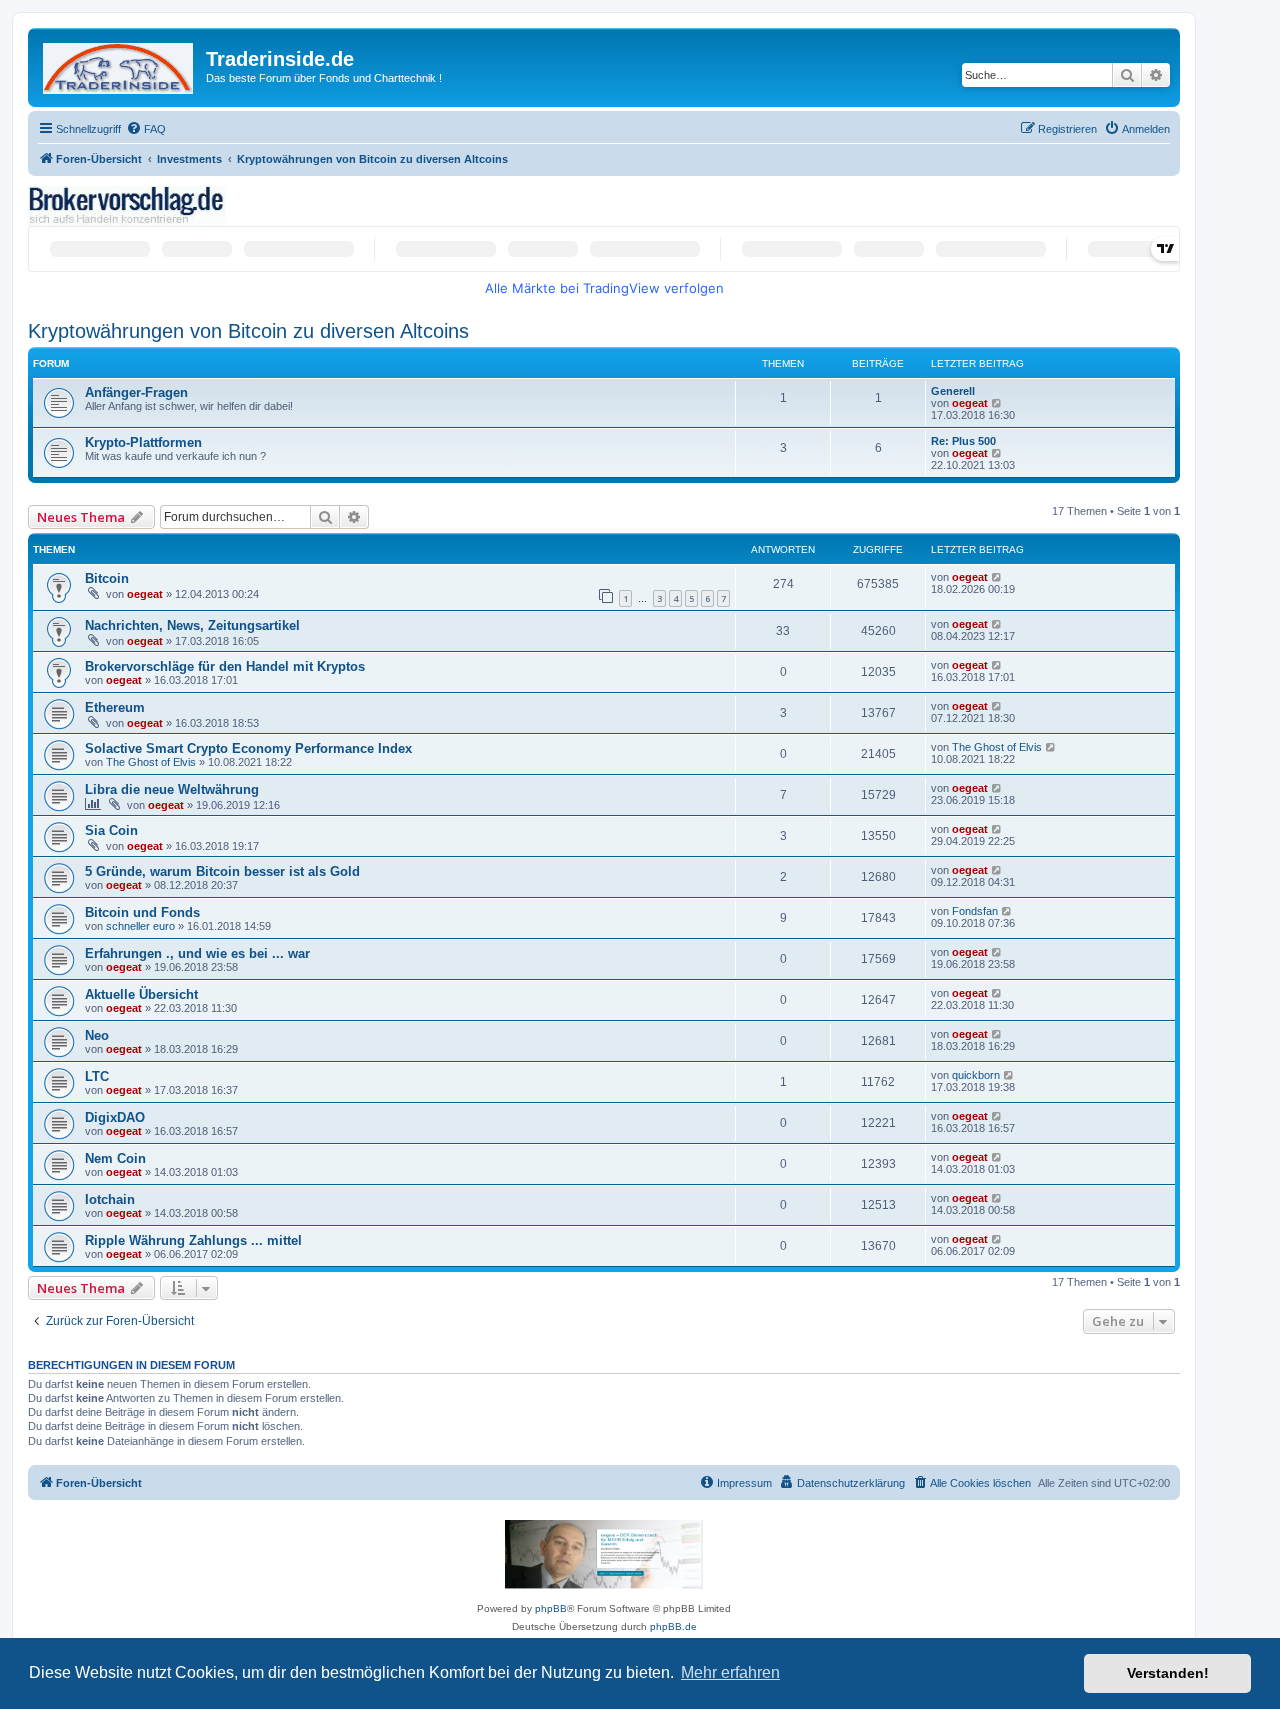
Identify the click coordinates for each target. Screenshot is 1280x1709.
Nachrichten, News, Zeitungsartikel (192, 625)
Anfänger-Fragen (136, 392)
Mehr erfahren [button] (730, 1672)
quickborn (976, 1075)
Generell (953, 391)
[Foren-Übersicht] (119, 64)
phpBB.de (673, 1626)
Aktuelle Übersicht (141, 994)
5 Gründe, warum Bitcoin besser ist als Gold (222, 871)
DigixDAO (115, 1117)
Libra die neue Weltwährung (172, 789)
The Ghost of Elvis (151, 762)
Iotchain (110, 1199)
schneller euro (140, 926)
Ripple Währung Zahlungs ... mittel (193, 1240)
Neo (97, 1035)
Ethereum (115, 707)
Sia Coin (111, 830)
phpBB (551, 1608)
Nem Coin (115, 1158)
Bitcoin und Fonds (142, 912)
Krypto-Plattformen (143, 442)
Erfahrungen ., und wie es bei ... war (197, 953)
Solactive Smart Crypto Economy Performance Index (248, 748)
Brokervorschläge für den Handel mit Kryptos (225, 666)
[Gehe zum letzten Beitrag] (997, 577)
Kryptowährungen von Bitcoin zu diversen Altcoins (248, 331)
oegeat (970, 403)
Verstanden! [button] (1168, 1673)
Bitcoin (107, 578)
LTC (97, 1076)
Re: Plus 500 (963, 441)
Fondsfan (975, 911)
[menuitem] (146, 129)
